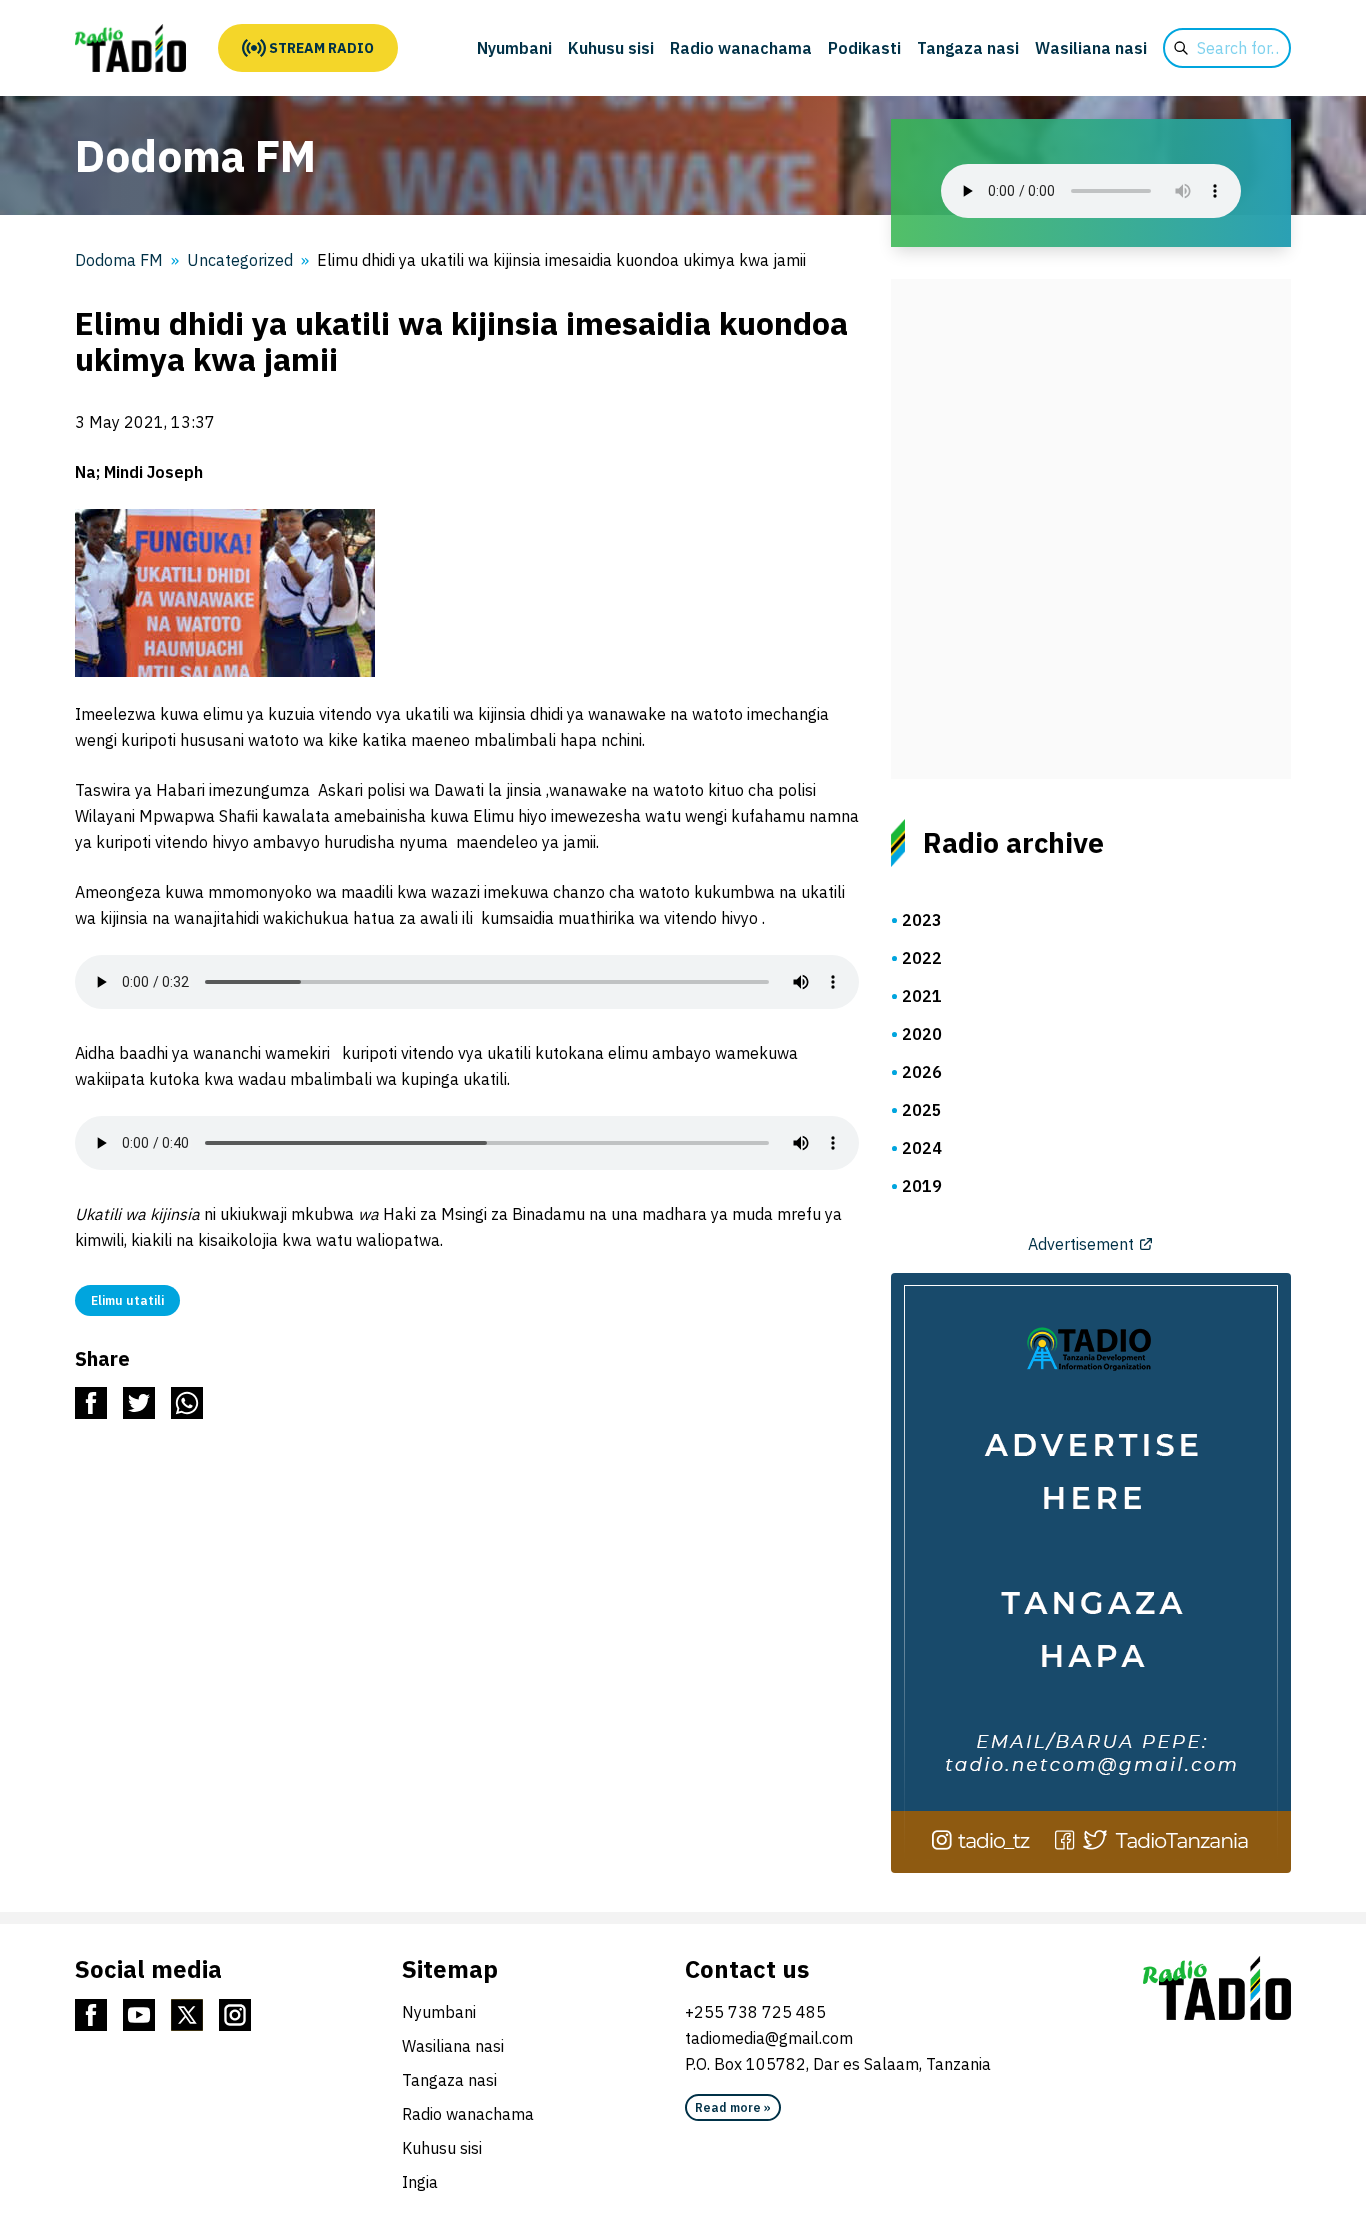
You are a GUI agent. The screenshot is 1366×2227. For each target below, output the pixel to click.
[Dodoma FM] (130, 48)
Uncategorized (240, 260)
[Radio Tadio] (1217, 1988)
